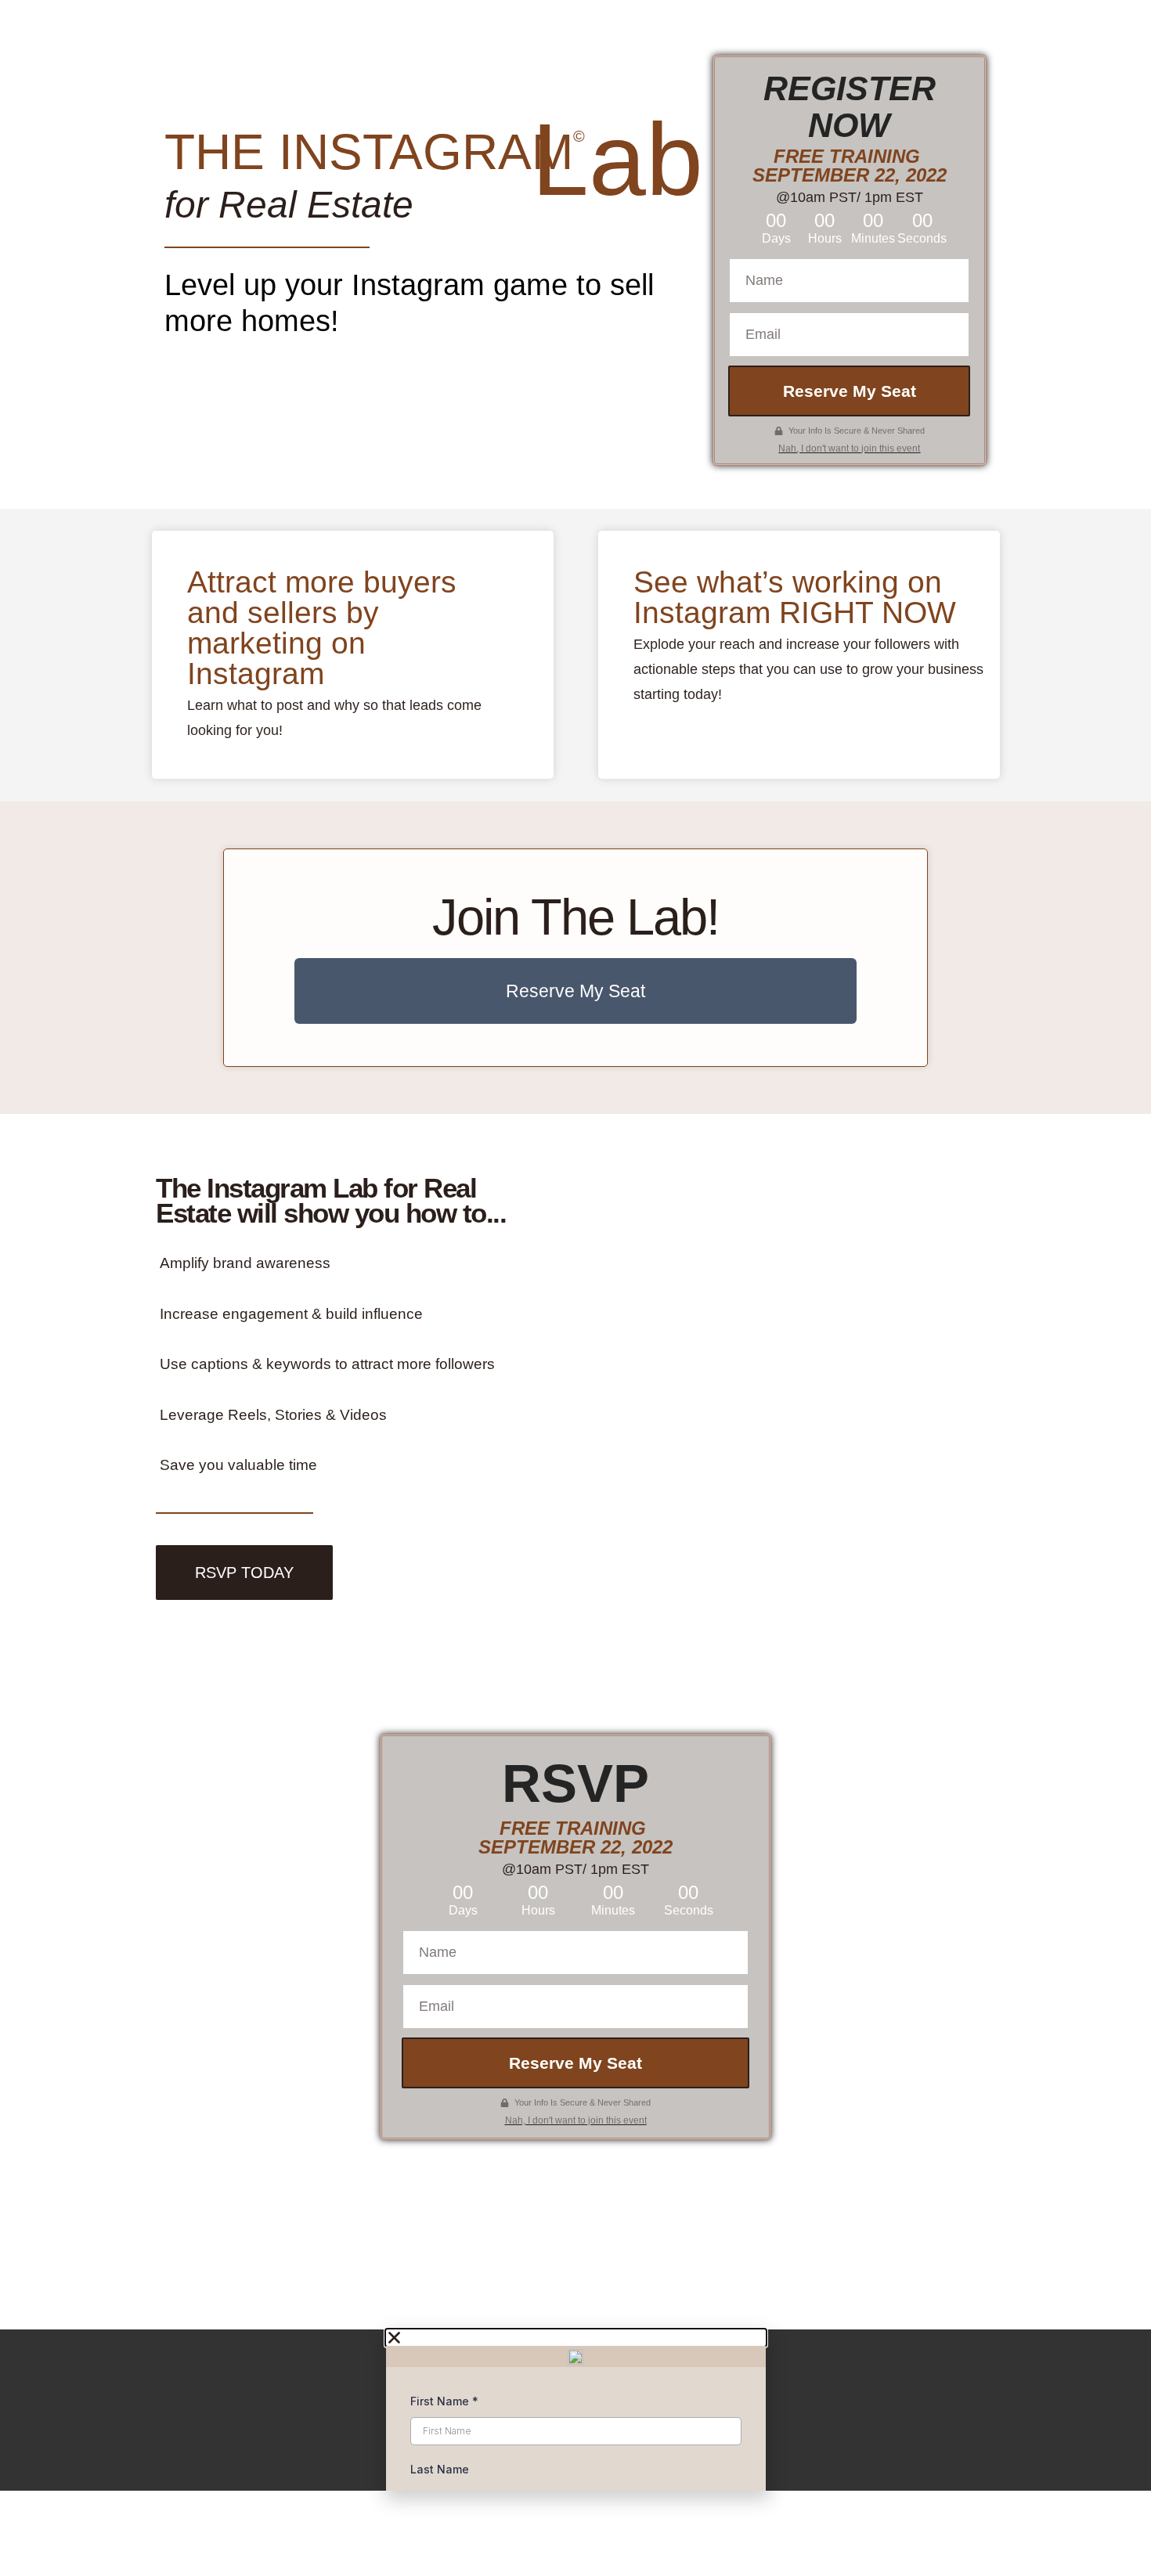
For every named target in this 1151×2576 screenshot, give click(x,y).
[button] (576, 2338)
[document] (575, 2410)
